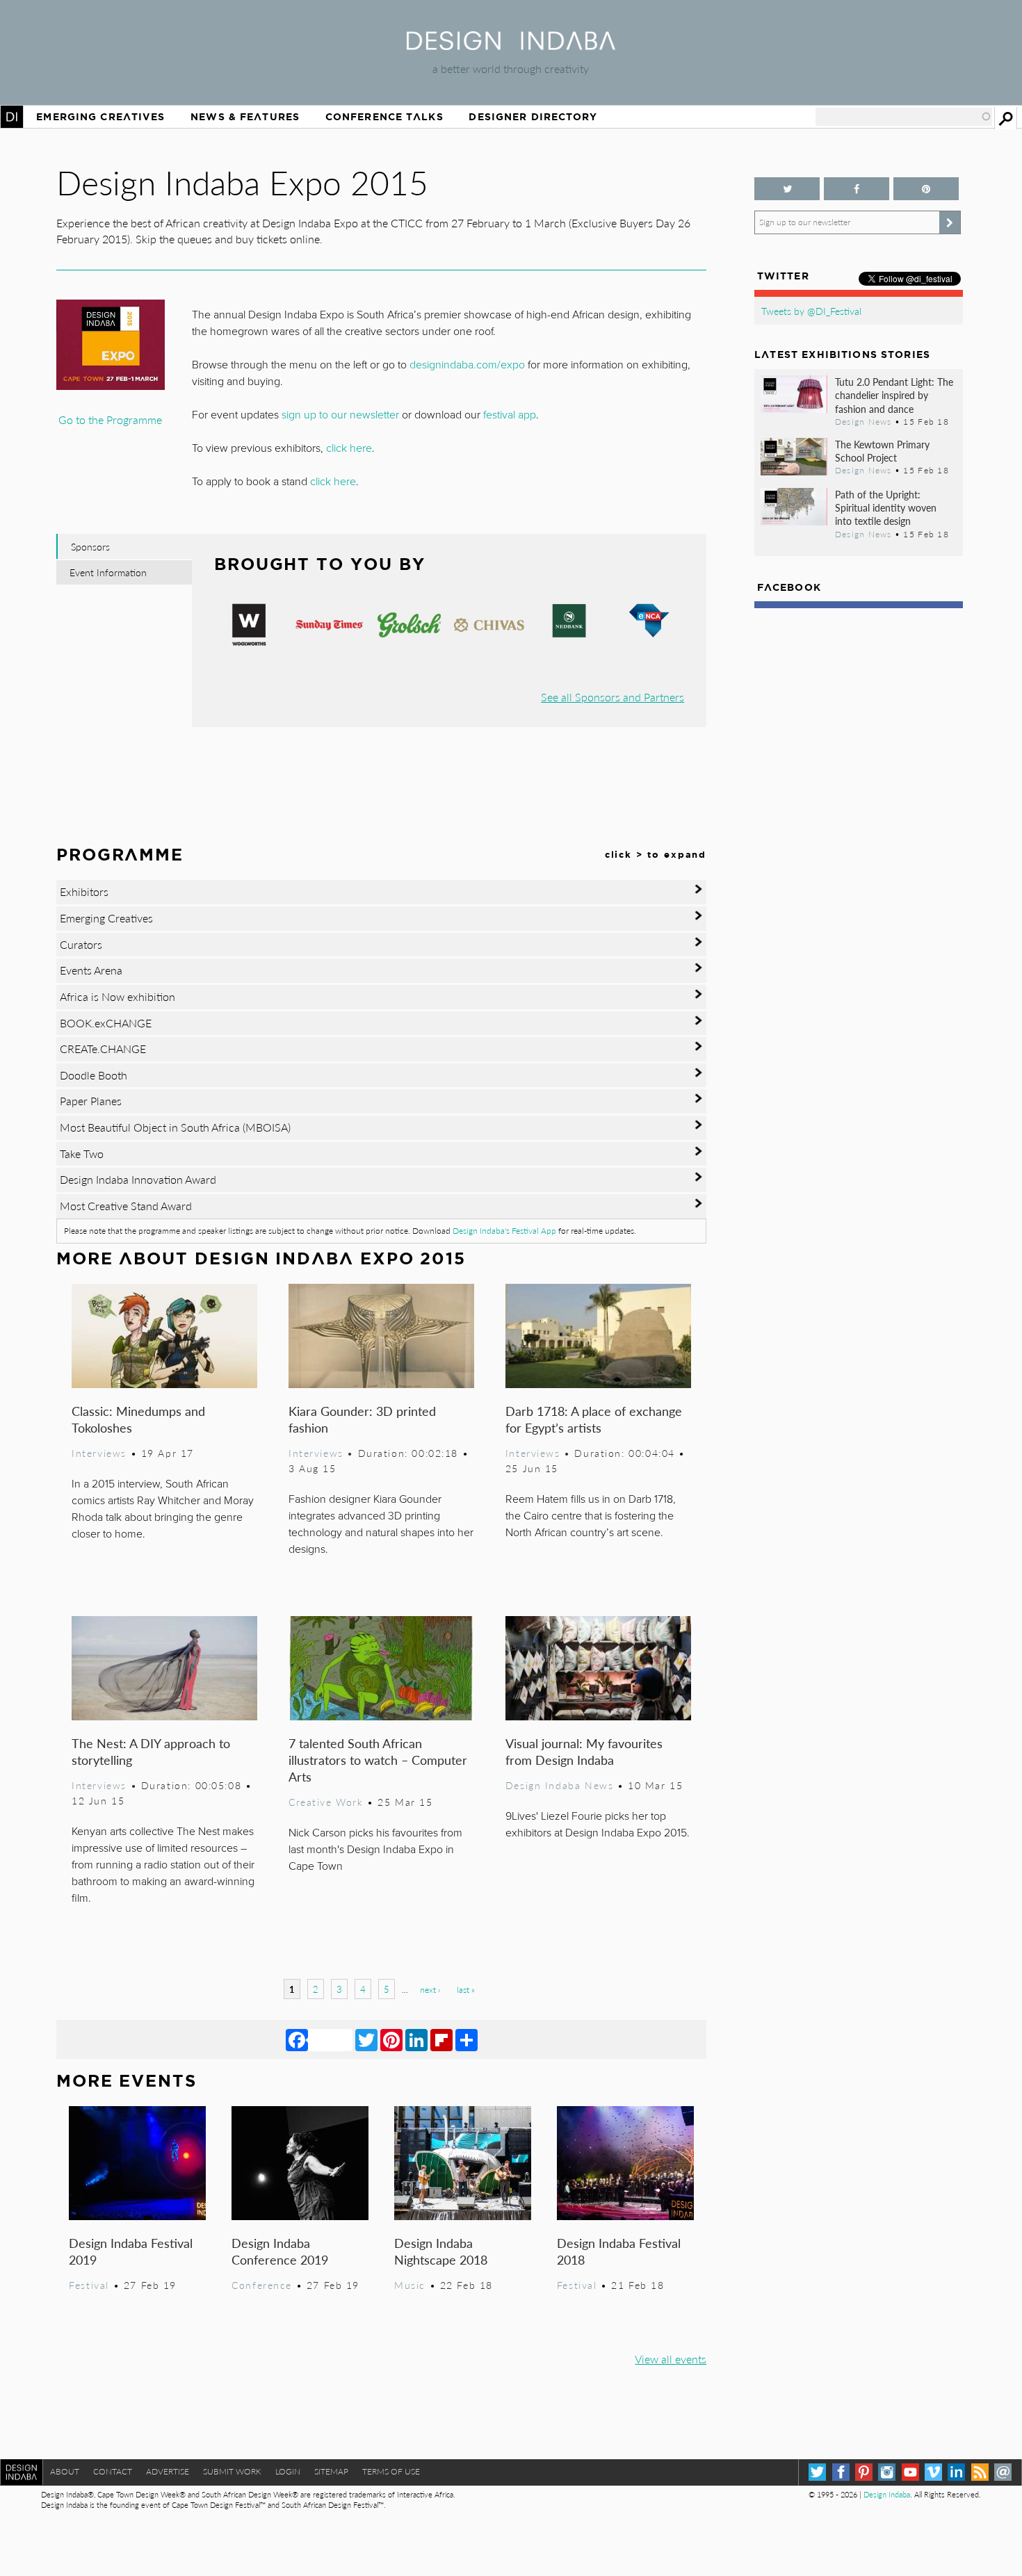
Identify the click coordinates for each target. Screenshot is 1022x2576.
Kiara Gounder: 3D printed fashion (362, 1419)
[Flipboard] (441, 2039)
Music (410, 2285)
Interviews (99, 1453)
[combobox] (904, 117)
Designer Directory (533, 117)
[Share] (467, 2039)
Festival (89, 2285)
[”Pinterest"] (926, 189)
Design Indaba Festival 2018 (619, 2251)
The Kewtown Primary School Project (882, 451)
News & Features (245, 117)
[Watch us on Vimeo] (933, 2472)
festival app (510, 415)
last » (466, 1990)
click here (349, 448)
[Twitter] (366, 2039)
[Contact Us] (1003, 2472)
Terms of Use (391, 2471)
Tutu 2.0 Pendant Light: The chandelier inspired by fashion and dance (894, 395)
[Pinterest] (391, 2039)
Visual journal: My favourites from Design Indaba (584, 1751)
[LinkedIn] (416, 2039)
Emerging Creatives (100, 117)
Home (12, 117)
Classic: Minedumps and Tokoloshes (138, 1419)
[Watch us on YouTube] (910, 2472)
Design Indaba (887, 2494)
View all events (671, 2359)
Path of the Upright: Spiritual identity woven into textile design (886, 507)
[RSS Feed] (980, 2472)
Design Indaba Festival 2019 (131, 2251)
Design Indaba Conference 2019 (280, 2251)
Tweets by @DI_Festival (811, 311)
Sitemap (331, 2471)
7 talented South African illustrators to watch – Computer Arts (378, 1760)
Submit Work (232, 2471)
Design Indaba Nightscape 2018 (441, 2251)
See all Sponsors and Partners (613, 697)
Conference (262, 2285)
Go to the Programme (110, 419)
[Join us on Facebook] (857, 189)
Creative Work (326, 1802)
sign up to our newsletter (340, 415)
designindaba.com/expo (467, 365)
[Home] (511, 46)
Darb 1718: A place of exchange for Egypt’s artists (594, 1419)
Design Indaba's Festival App (504, 1231)
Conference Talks (384, 117)
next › (430, 1990)
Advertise (168, 2471)
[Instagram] (887, 2472)
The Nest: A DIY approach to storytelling (151, 1751)
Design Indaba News (560, 1785)
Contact (113, 2471)
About (65, 2471)
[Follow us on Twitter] (787, 189)
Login (288, 2471)
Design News (863, 421)
